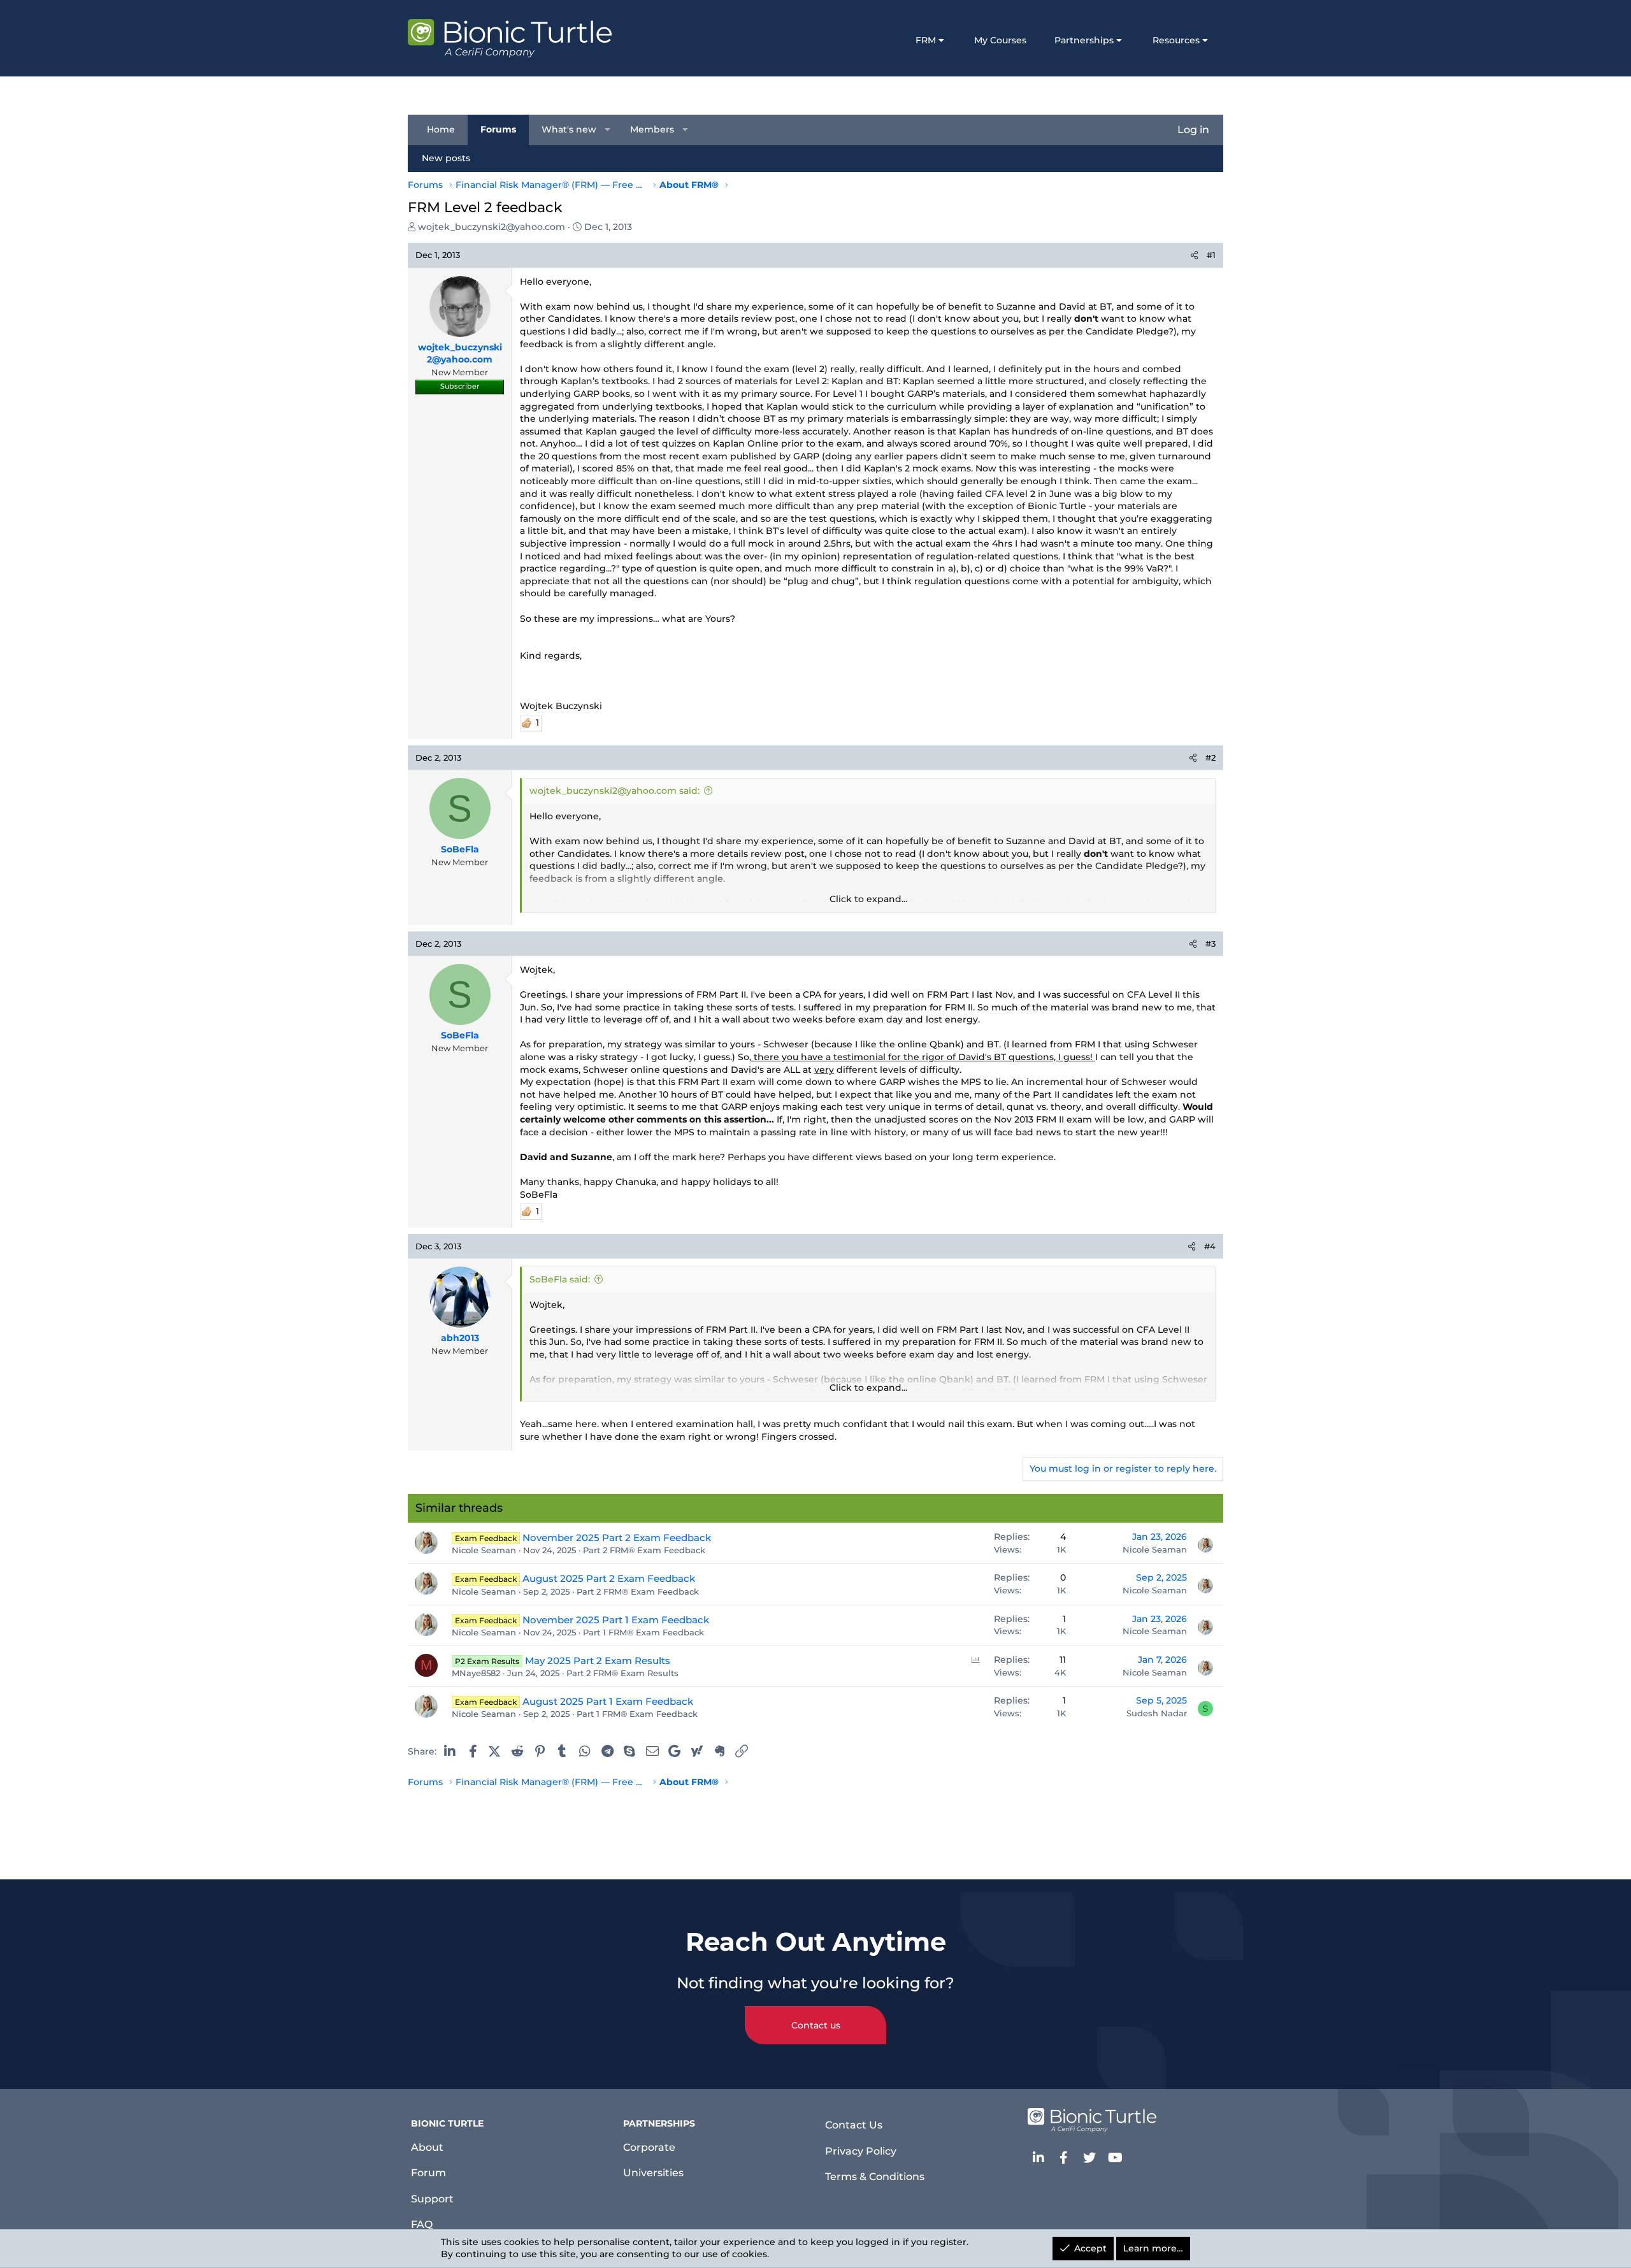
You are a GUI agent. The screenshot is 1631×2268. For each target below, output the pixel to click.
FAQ (422, 2224)
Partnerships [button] (1084, 40)
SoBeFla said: (560, 1279)
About (427, 2147)
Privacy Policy (861, 2151)
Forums (498, 129)
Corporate (649, 2147)
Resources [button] (1176, 40)
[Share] (1194, 255)
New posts (446, 158)
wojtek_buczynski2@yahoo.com (492, 227)
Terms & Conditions (875, 2177)
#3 (1211, 944)
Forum (428, 2173)
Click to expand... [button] (868, 899)
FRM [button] (926, 40)
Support (432, 2199)
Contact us (816, 2025)
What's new (569, 129)
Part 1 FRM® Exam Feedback (643, 1632)
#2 (1211, 757)
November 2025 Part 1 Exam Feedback (616, 1620)
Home (441, 129)
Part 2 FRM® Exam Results (622, 1673)
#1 (1211, 255)
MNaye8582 (476, 1673)
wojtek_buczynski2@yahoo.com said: (614, 791)
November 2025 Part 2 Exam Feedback (617, 1538)
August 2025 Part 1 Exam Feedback (608, 1701)
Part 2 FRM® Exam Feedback (644, 1550)
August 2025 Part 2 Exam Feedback (609, 1578)
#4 (1210, 1246)
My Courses (1000, 40)
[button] (608, 130)
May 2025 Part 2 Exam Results (598, 1661)
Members (652, 129)
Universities (653, 2173)
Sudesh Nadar (1157, 1713)
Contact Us (854, 2125)
